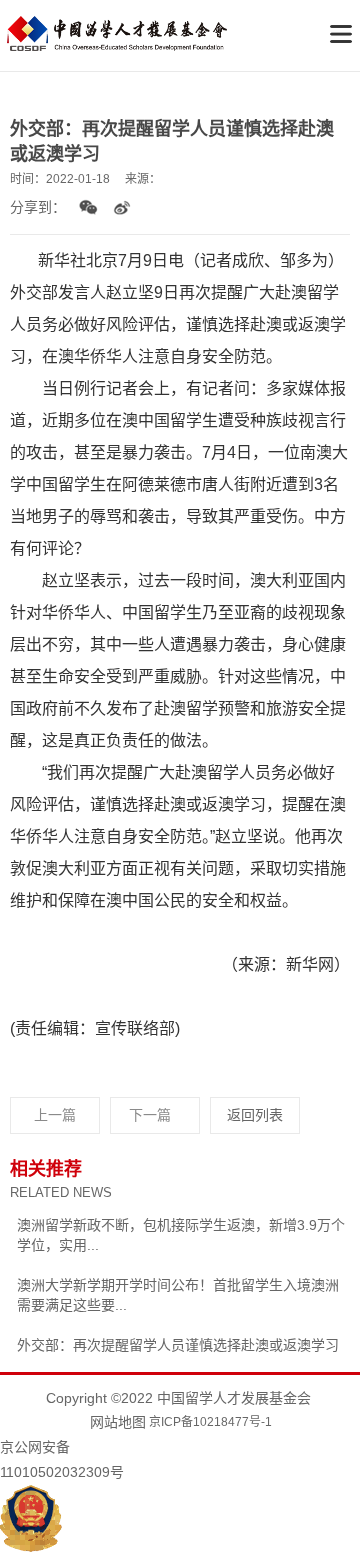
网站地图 (118, 1422)
